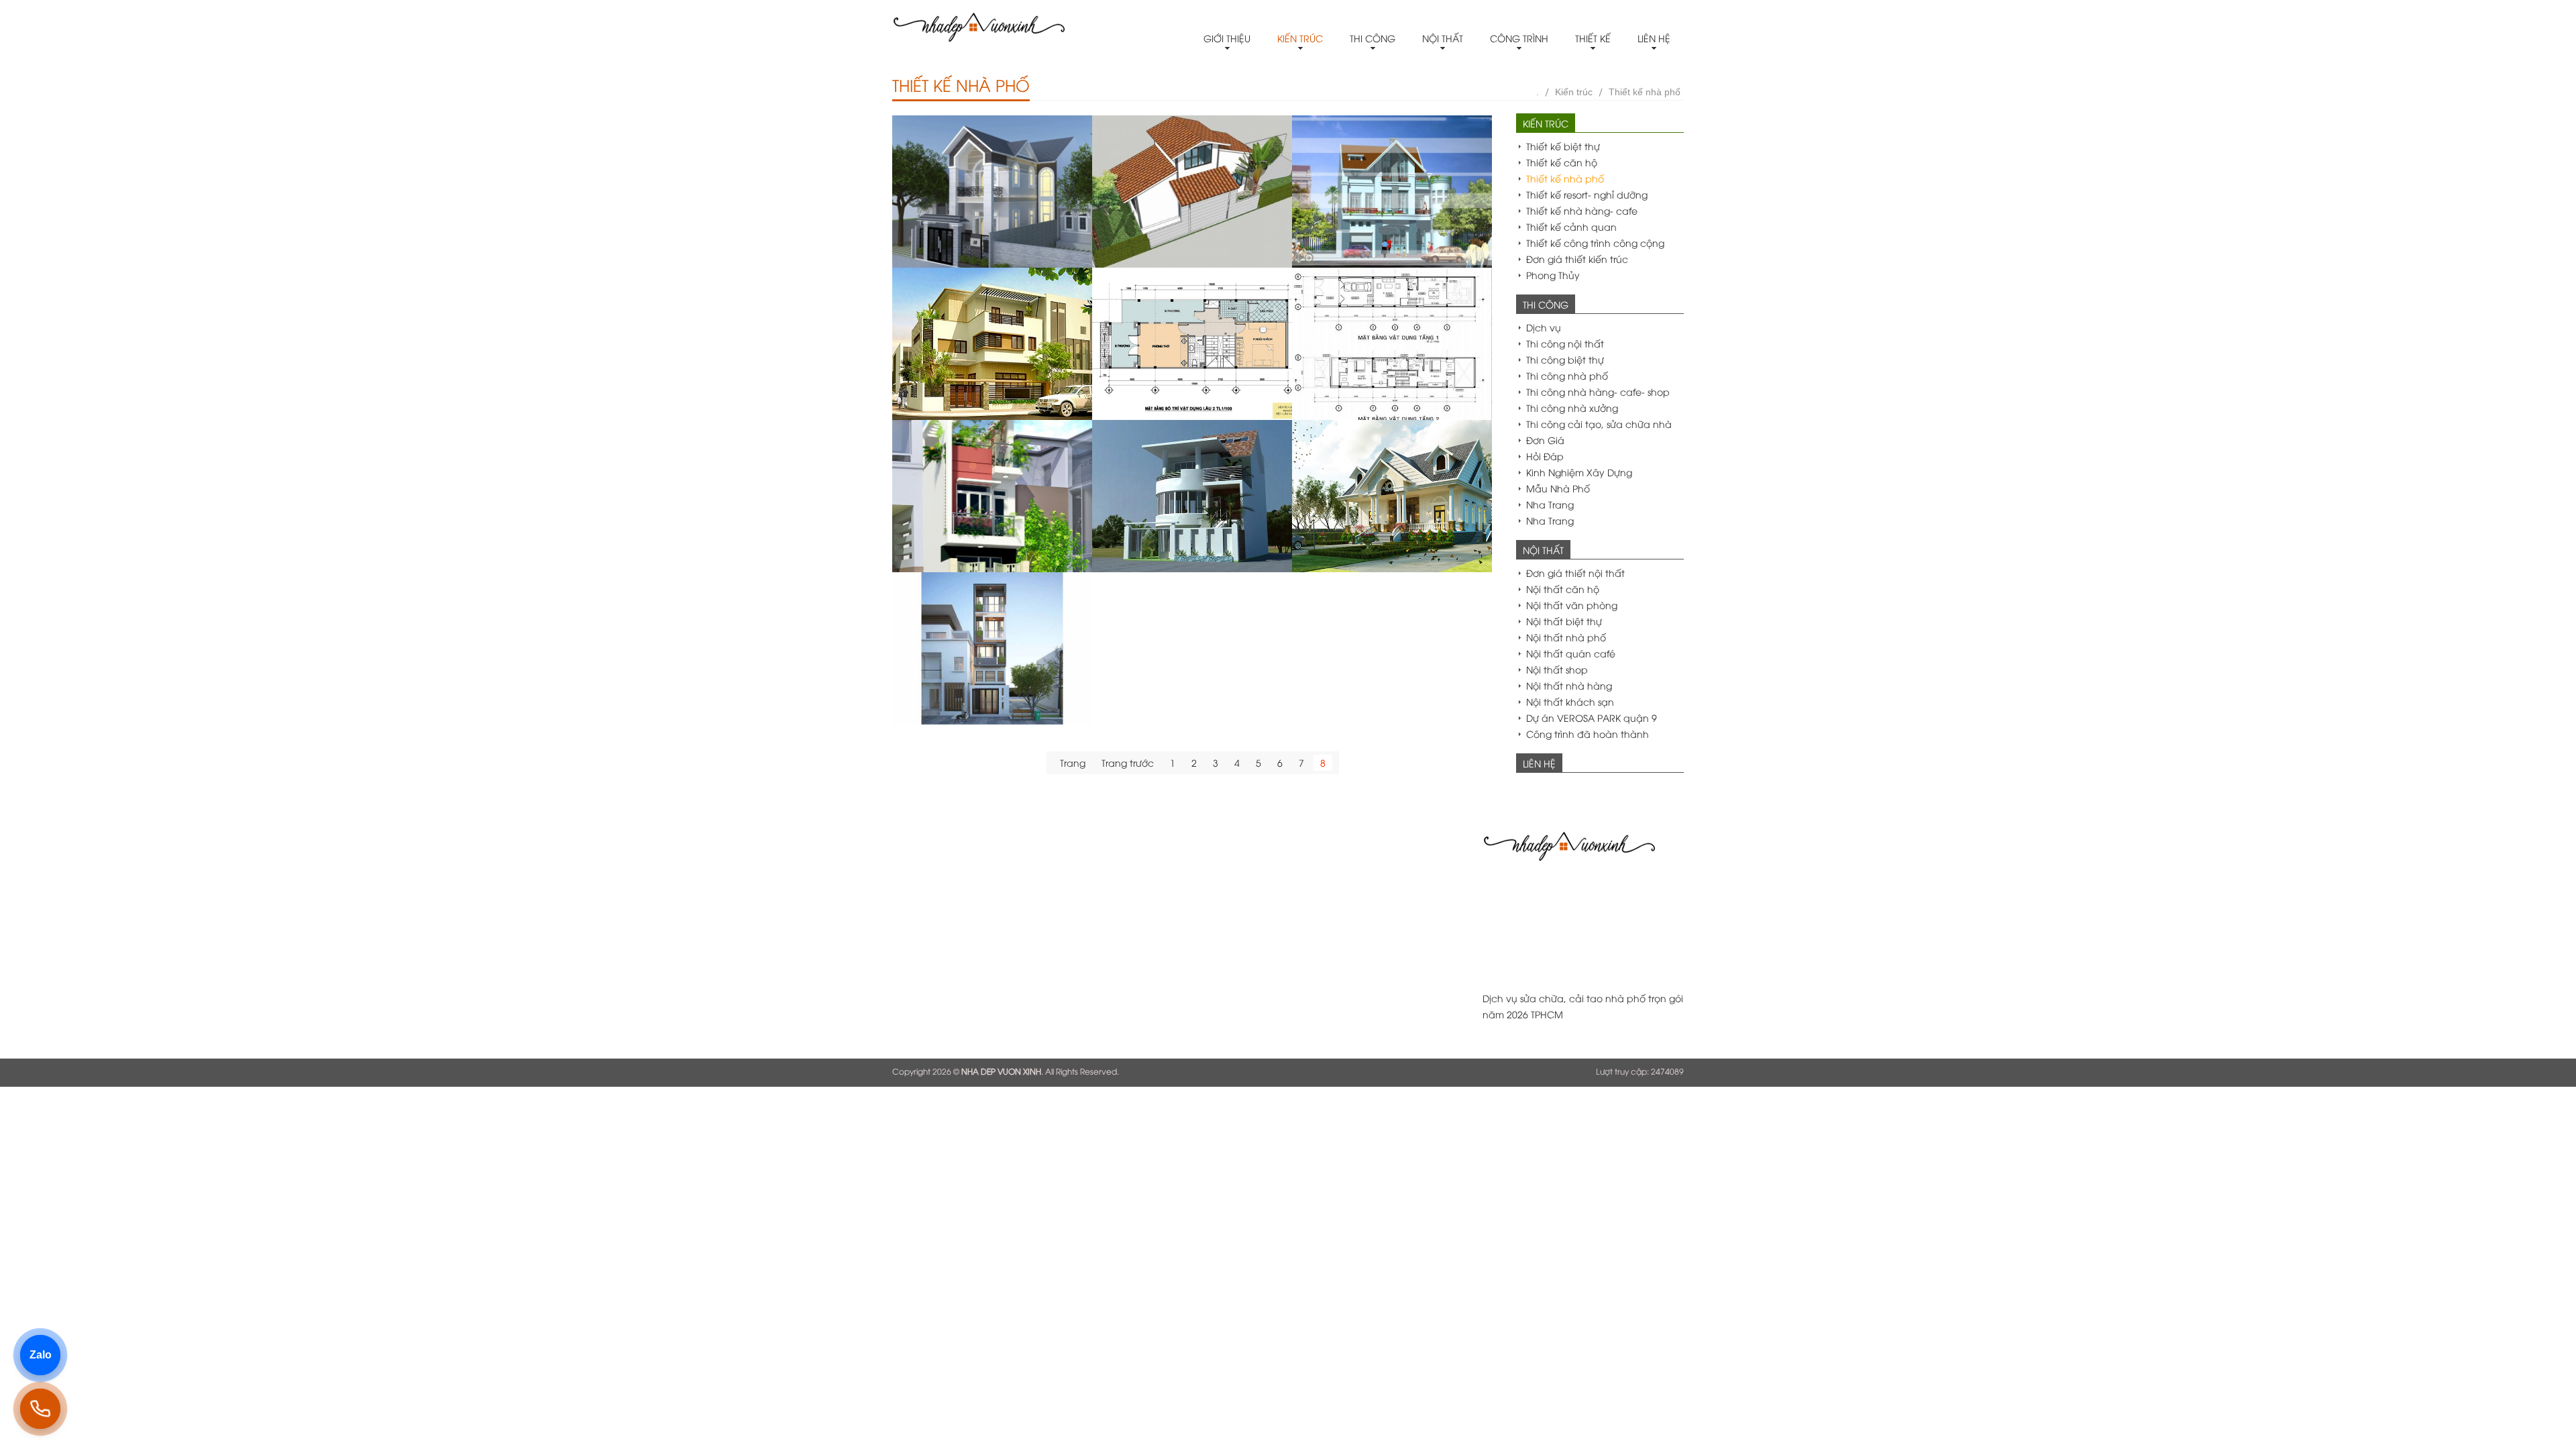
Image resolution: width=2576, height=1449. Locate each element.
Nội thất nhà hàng (1569, 685)
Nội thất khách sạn (1570, 701)
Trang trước (1128, 762)
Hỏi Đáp (1545, 456)
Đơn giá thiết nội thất (1575, 573)
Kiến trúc (1300, 38)
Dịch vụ (1544, 327)
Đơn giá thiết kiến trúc (1577, 259)
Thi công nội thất (1565, 343)
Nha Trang (1550, 504)
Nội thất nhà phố (1566, 637)
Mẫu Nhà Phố (1558, 488)
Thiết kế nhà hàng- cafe (1582, 210)
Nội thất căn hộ (1563, 589)
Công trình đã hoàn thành (1588, 734)
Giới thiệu (1227, 38)
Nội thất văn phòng (1572, 605)
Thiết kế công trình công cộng (1595, 243)
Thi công (1373, 38)
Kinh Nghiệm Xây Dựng (1579, 472)
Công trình (1519, 38)
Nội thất (1443, 38)
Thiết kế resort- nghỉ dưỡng (1587, 194)
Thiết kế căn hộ (1562, 162)
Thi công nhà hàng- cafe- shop (1598, 391)
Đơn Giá (1545, 440)
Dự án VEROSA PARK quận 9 (1592, 717)
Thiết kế (1593, 38)
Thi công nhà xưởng (1572, 408)
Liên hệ (1654, 38)
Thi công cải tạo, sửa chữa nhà (1599, 424)
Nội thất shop (1557, 669)
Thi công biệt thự (1565, 359)
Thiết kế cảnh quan (1571, 226)
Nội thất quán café (1571, 653)
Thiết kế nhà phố (1645, 92)
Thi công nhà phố (1567, 375)
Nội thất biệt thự (1564, 621)
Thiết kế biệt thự (1563, 146)
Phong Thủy (1553, 275)
